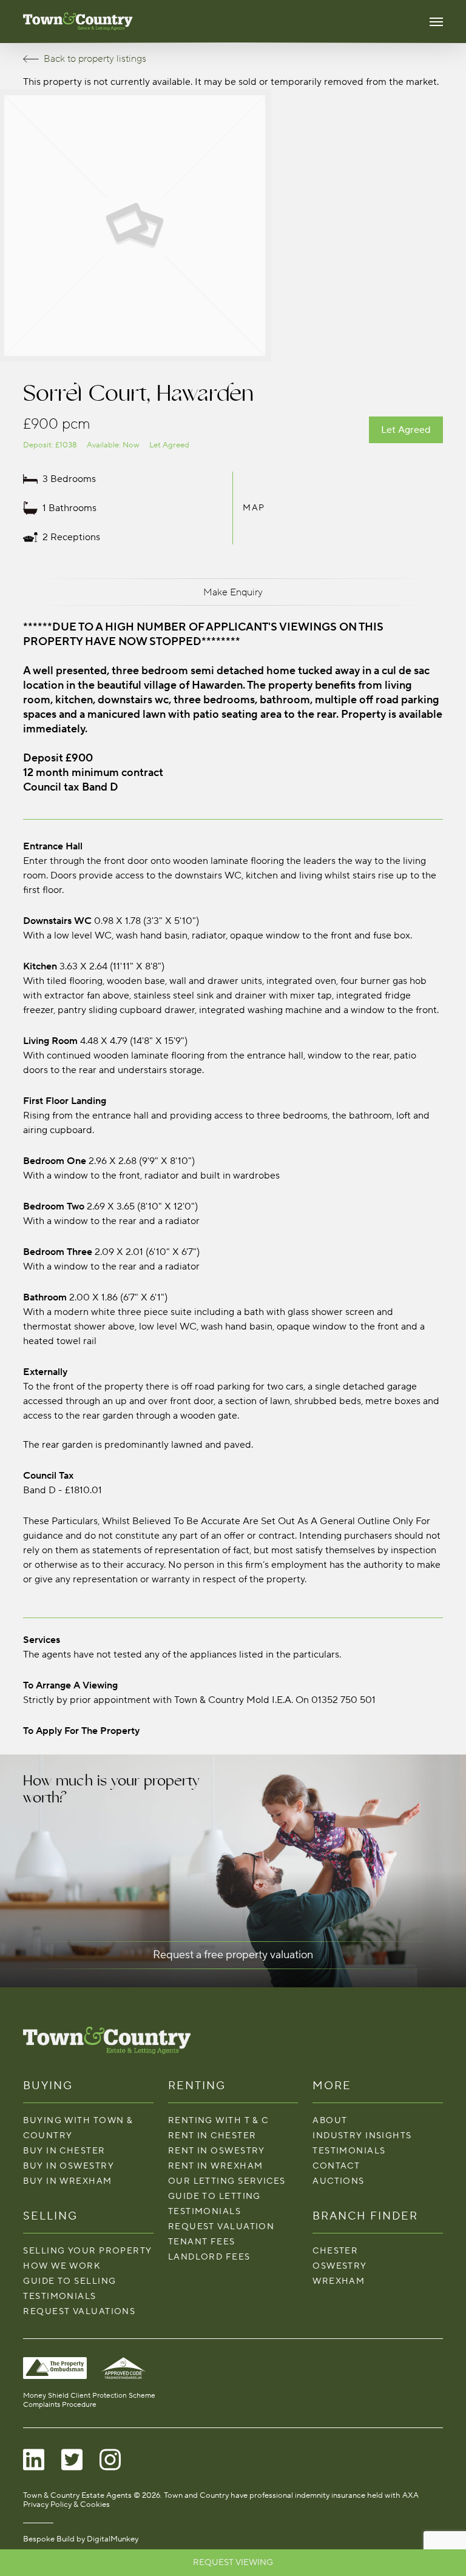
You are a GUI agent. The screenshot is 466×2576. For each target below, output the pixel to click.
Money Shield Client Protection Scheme (89, 2396)
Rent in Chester (212, 2136)
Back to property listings (95, 59)
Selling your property (87, 2251)
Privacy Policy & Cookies (66, 2504)
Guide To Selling (69, 2281)
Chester (335, 2251)
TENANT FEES (202, 2242)
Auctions (339, 2181)
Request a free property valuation (233, 1955)
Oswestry (340, 2266)
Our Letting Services (227, 2181)
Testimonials (59, 2296)
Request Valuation (221, 2226)
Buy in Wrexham (67, 2181)
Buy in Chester (64, 2151)
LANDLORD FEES (209, 2257)
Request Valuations (79, 2311)
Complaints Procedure (60, 2405)
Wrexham (339, 2281)
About (330, 2120)
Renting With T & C (218, 2120)
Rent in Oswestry (217, 2151)
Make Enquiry (233, 592)
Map (254, 508)
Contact (336, 2166)
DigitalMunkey (113, 2539)
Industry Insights (362, 2136)
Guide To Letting (214, 2196)
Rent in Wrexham (216, 2166)
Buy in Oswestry (69, 2166)
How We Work (62, 2266)
